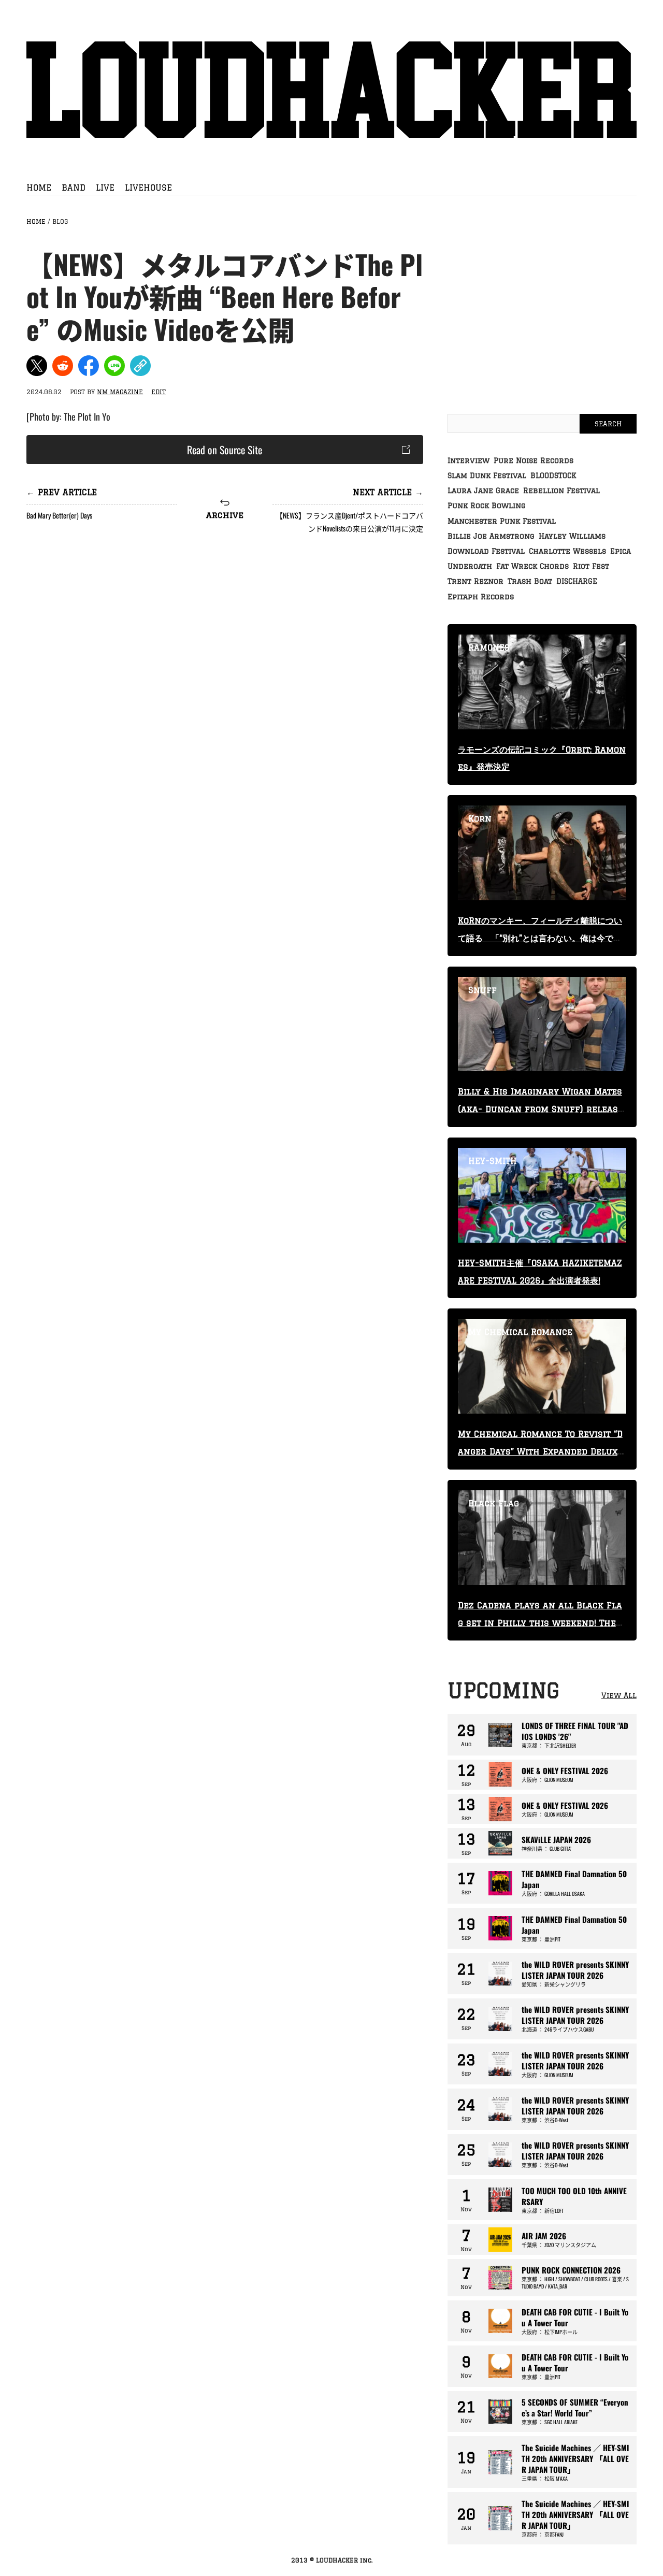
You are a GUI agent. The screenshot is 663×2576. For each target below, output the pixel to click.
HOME (39, 188)
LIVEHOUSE (148, 188)
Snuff (482, 990)
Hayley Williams (572, 536)
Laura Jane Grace (483, 491)
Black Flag (494, 1503)
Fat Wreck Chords (532, 566)
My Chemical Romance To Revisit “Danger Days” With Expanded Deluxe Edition (540, 1451)
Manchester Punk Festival (502, 521)
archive (225, 515)
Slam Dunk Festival (487, 476)
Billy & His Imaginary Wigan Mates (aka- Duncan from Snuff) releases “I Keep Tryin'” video (541, 1109)
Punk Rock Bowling (487, 506)
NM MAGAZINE (120, 392)
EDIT (158, 392)
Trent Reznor (475, 581)
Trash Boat (530, 581)
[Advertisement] (225, 628)
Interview (469, 460)
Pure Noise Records (534, 460)
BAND (74, 188)
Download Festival (486, 551)
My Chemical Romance (520, 1332)
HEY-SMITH (493, 1161)
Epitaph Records (481, 597)
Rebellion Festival (561, 491)
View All (619, 1695)
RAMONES (489, 647)
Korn (480, 818)
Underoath (470, 566)
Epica (621, 551)
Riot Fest (591, 566)
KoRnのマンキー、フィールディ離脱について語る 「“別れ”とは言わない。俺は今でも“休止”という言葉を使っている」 (540, 938)
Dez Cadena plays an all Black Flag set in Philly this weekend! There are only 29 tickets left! (540, 1623)
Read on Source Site (225, 450)
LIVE (105, 188)
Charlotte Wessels (567, 551)
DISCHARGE (577, 581)
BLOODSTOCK (553, 476)
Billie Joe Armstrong (491, 536)
